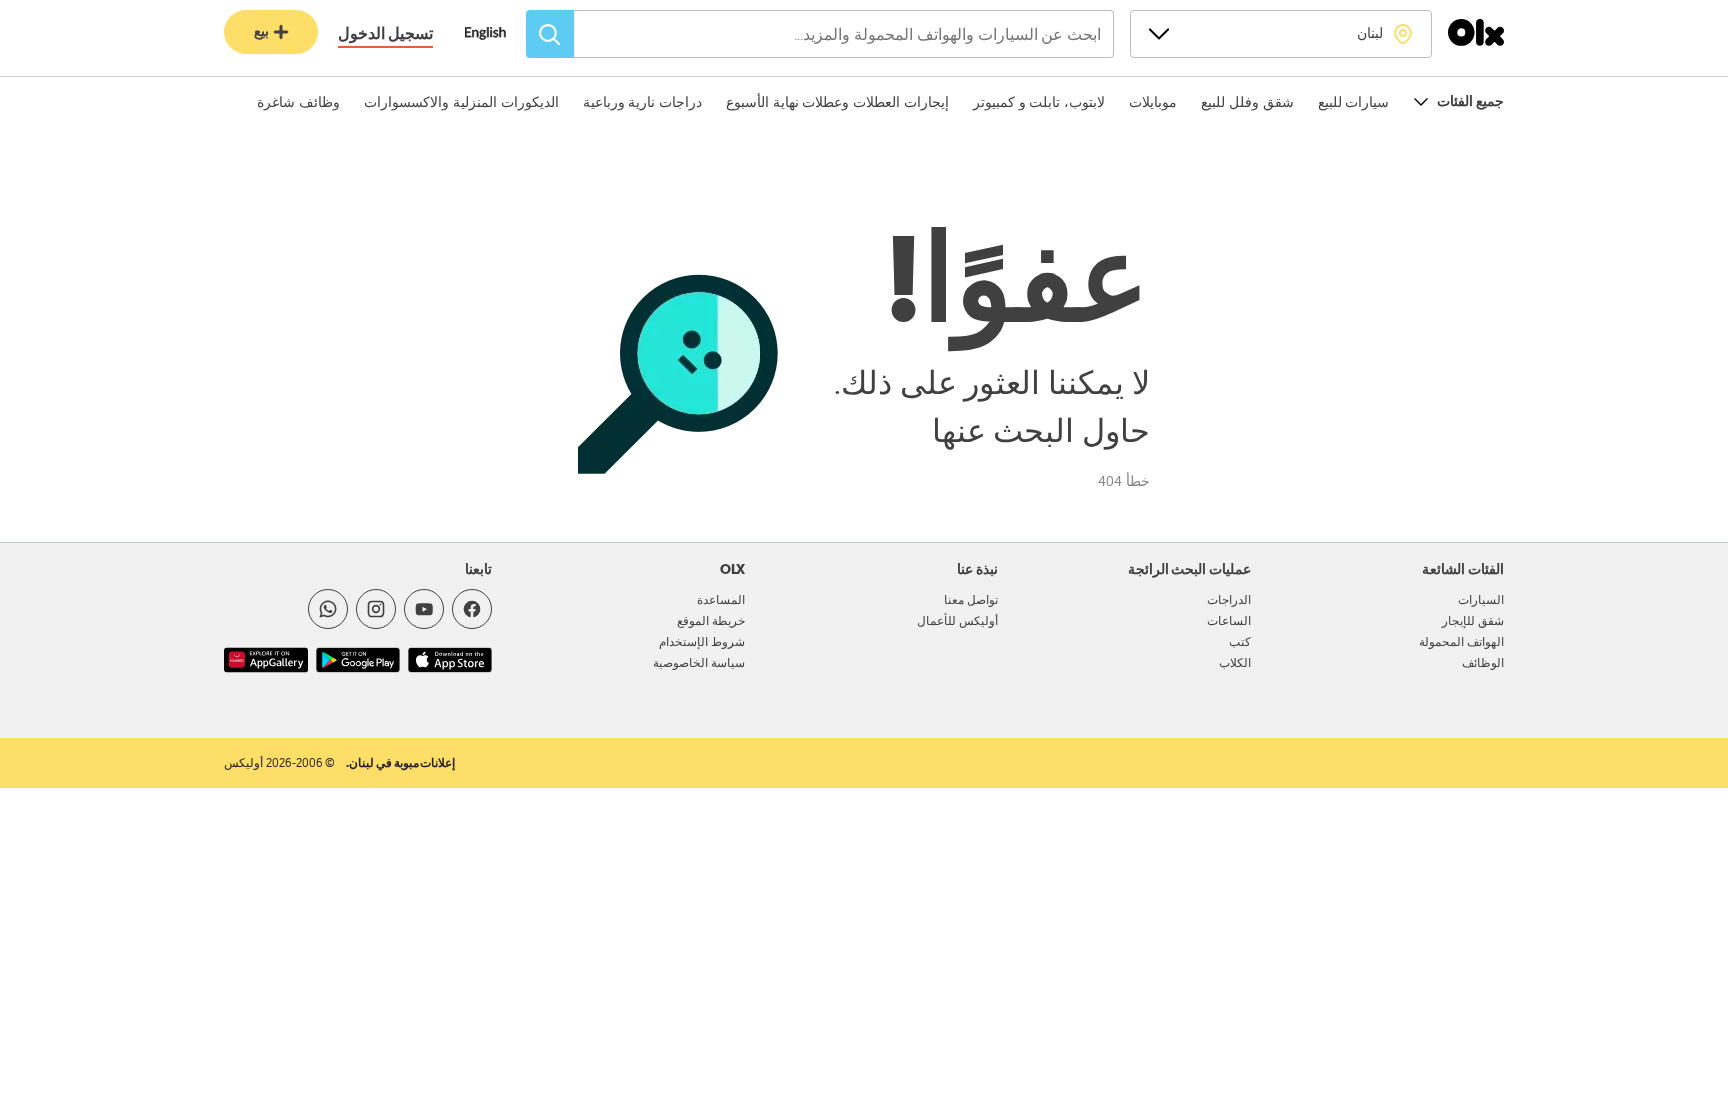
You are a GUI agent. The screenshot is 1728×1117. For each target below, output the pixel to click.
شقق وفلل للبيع (1247, 102)
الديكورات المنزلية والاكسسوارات (461, 102)
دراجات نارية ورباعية (642, 102)
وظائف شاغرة (298, 102)
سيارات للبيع (1354, 102)
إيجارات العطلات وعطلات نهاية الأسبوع (837, 102)
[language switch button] (495, 35)
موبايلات (1153, 102)
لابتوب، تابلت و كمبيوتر (1039, 102)
